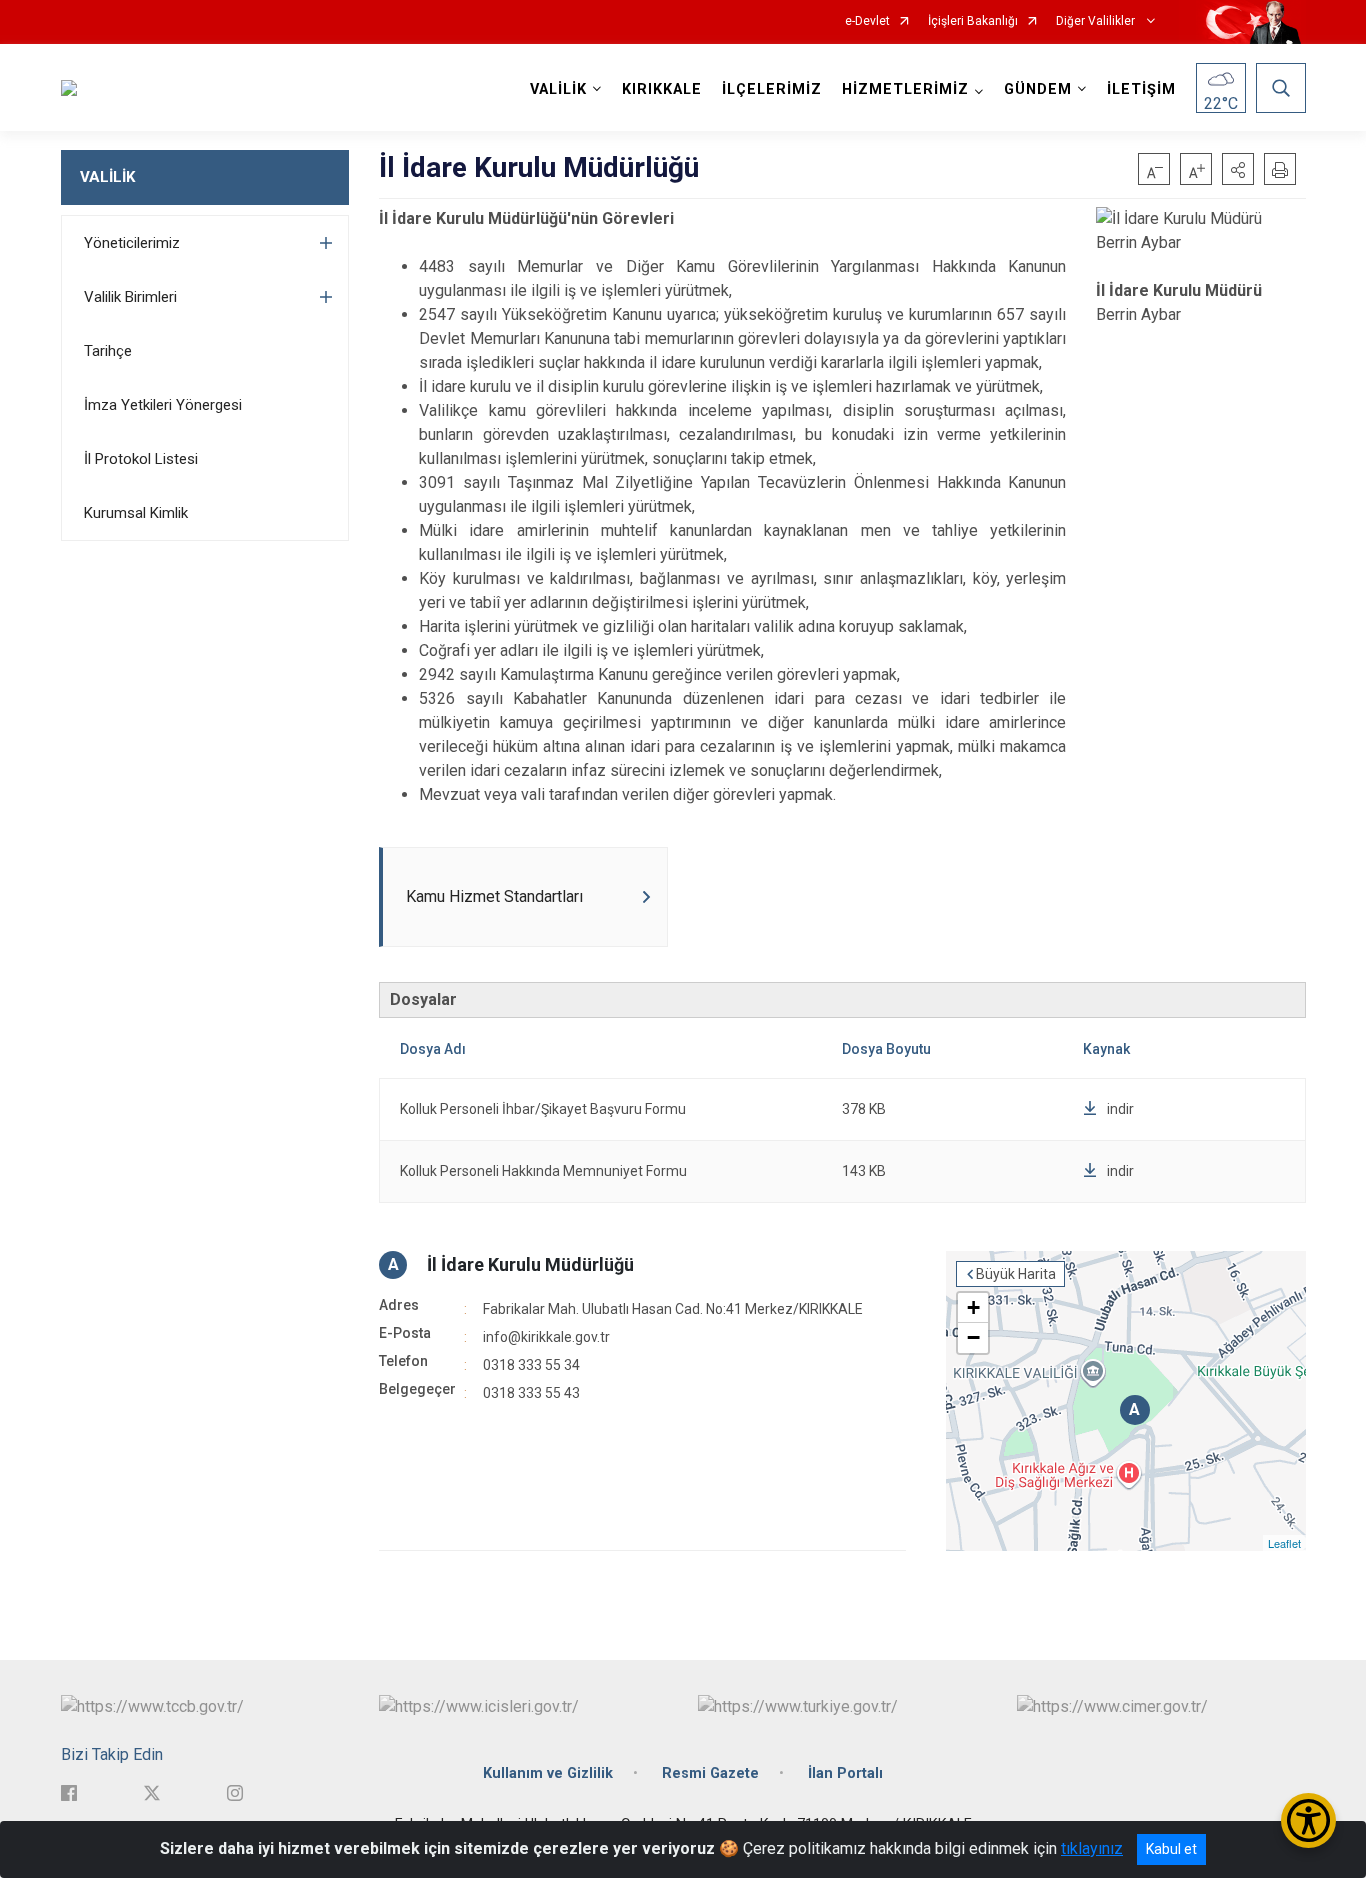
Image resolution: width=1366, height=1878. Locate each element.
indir (1120, 1109)
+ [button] (973, 1307)
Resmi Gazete (710, 1773)
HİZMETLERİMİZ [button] (905, 89)
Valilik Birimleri (130, 297)
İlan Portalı (845, 1773)
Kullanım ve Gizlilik (548, 1773)
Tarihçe (108, 351)
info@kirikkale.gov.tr (546, 1337)
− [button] (973, 1337)
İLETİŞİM (1141, 89)
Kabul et (1171, 1849)
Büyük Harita (1016, 1274)
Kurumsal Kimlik (136, 513)
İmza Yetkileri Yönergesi (163, 405)
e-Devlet (867, 21)
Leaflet (1284, 1543)
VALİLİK (107, 177)
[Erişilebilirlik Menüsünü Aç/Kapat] (1308, 1820)
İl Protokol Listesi (141, 459)
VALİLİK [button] (558, 89)
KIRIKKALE (662, 89)
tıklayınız (1092, 1848)
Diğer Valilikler (1097, 21)
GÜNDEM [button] (1038, 89)
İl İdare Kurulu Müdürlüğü (530, 1264)
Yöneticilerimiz (132, 243)
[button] (1238, 169)
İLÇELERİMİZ (772, 89)
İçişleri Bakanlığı (973, 21)
